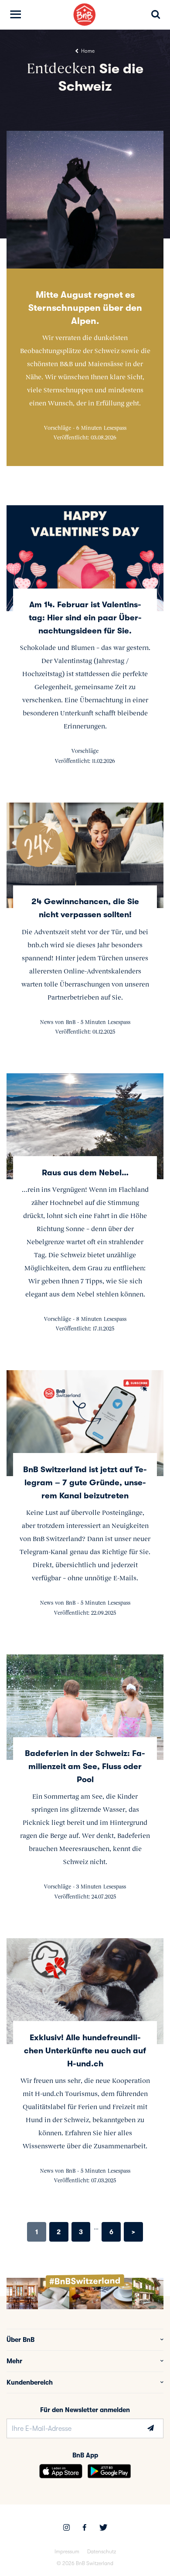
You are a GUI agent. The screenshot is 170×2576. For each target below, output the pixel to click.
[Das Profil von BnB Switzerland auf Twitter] (103, 2528)
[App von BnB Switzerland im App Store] (61, 2471)
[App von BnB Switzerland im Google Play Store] (109, 2471)
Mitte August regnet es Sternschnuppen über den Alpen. (85, 308)
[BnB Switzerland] (85, 15)
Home (87, 51)
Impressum (67, 2552)
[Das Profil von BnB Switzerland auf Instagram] (66, 2528)
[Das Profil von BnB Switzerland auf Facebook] (85, 2528)
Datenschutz (102, 2552)
